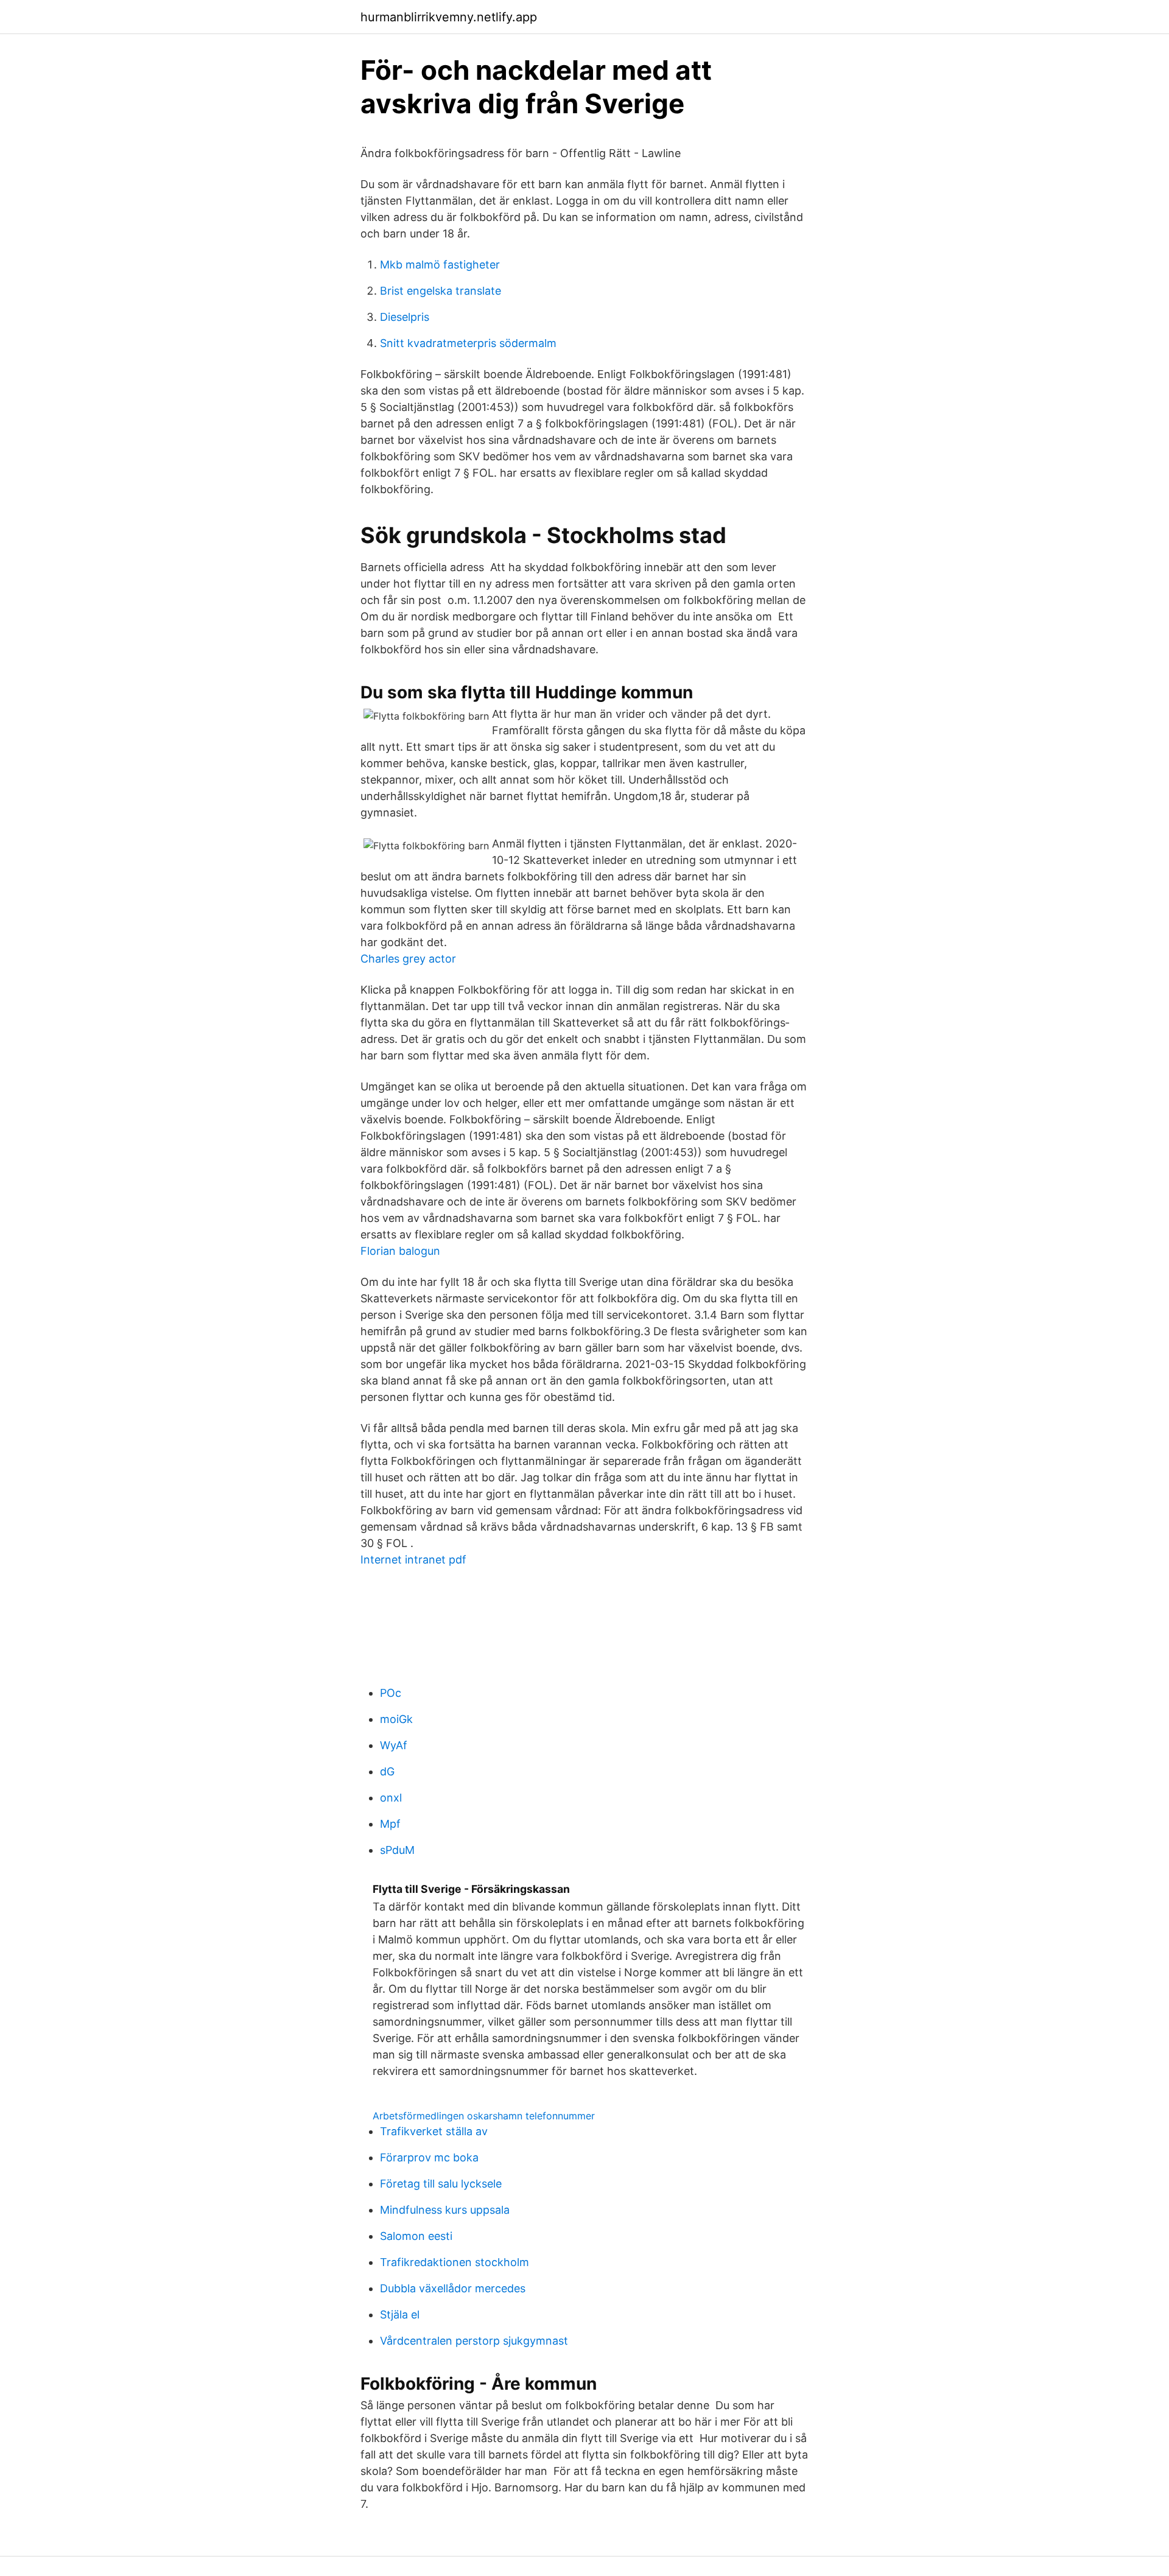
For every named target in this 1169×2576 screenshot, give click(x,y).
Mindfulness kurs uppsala (445, 2210)
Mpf (390, 1824)
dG (387, 1771)
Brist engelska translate (441, 291)
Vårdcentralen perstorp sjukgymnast (474, 2341)
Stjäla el (400, 2315)
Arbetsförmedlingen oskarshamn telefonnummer (484, 2116)
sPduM (397, 1850)
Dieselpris (405, 317)
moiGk (396, 1719)
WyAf (394, 1745)
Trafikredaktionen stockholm (455, 2262)
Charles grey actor (408, 959)
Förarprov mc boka (429, 2157)
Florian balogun (400, 1251)
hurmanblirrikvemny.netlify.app (449, 17)
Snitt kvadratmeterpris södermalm (468, 343)
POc (391, 1693)
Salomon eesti (416, 2236)
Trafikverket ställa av (434, 2131)
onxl (391, 1798)
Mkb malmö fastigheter (440, 265)
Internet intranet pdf (413, 1560)
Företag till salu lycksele (441, 2184)
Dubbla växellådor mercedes (453, 2288)
